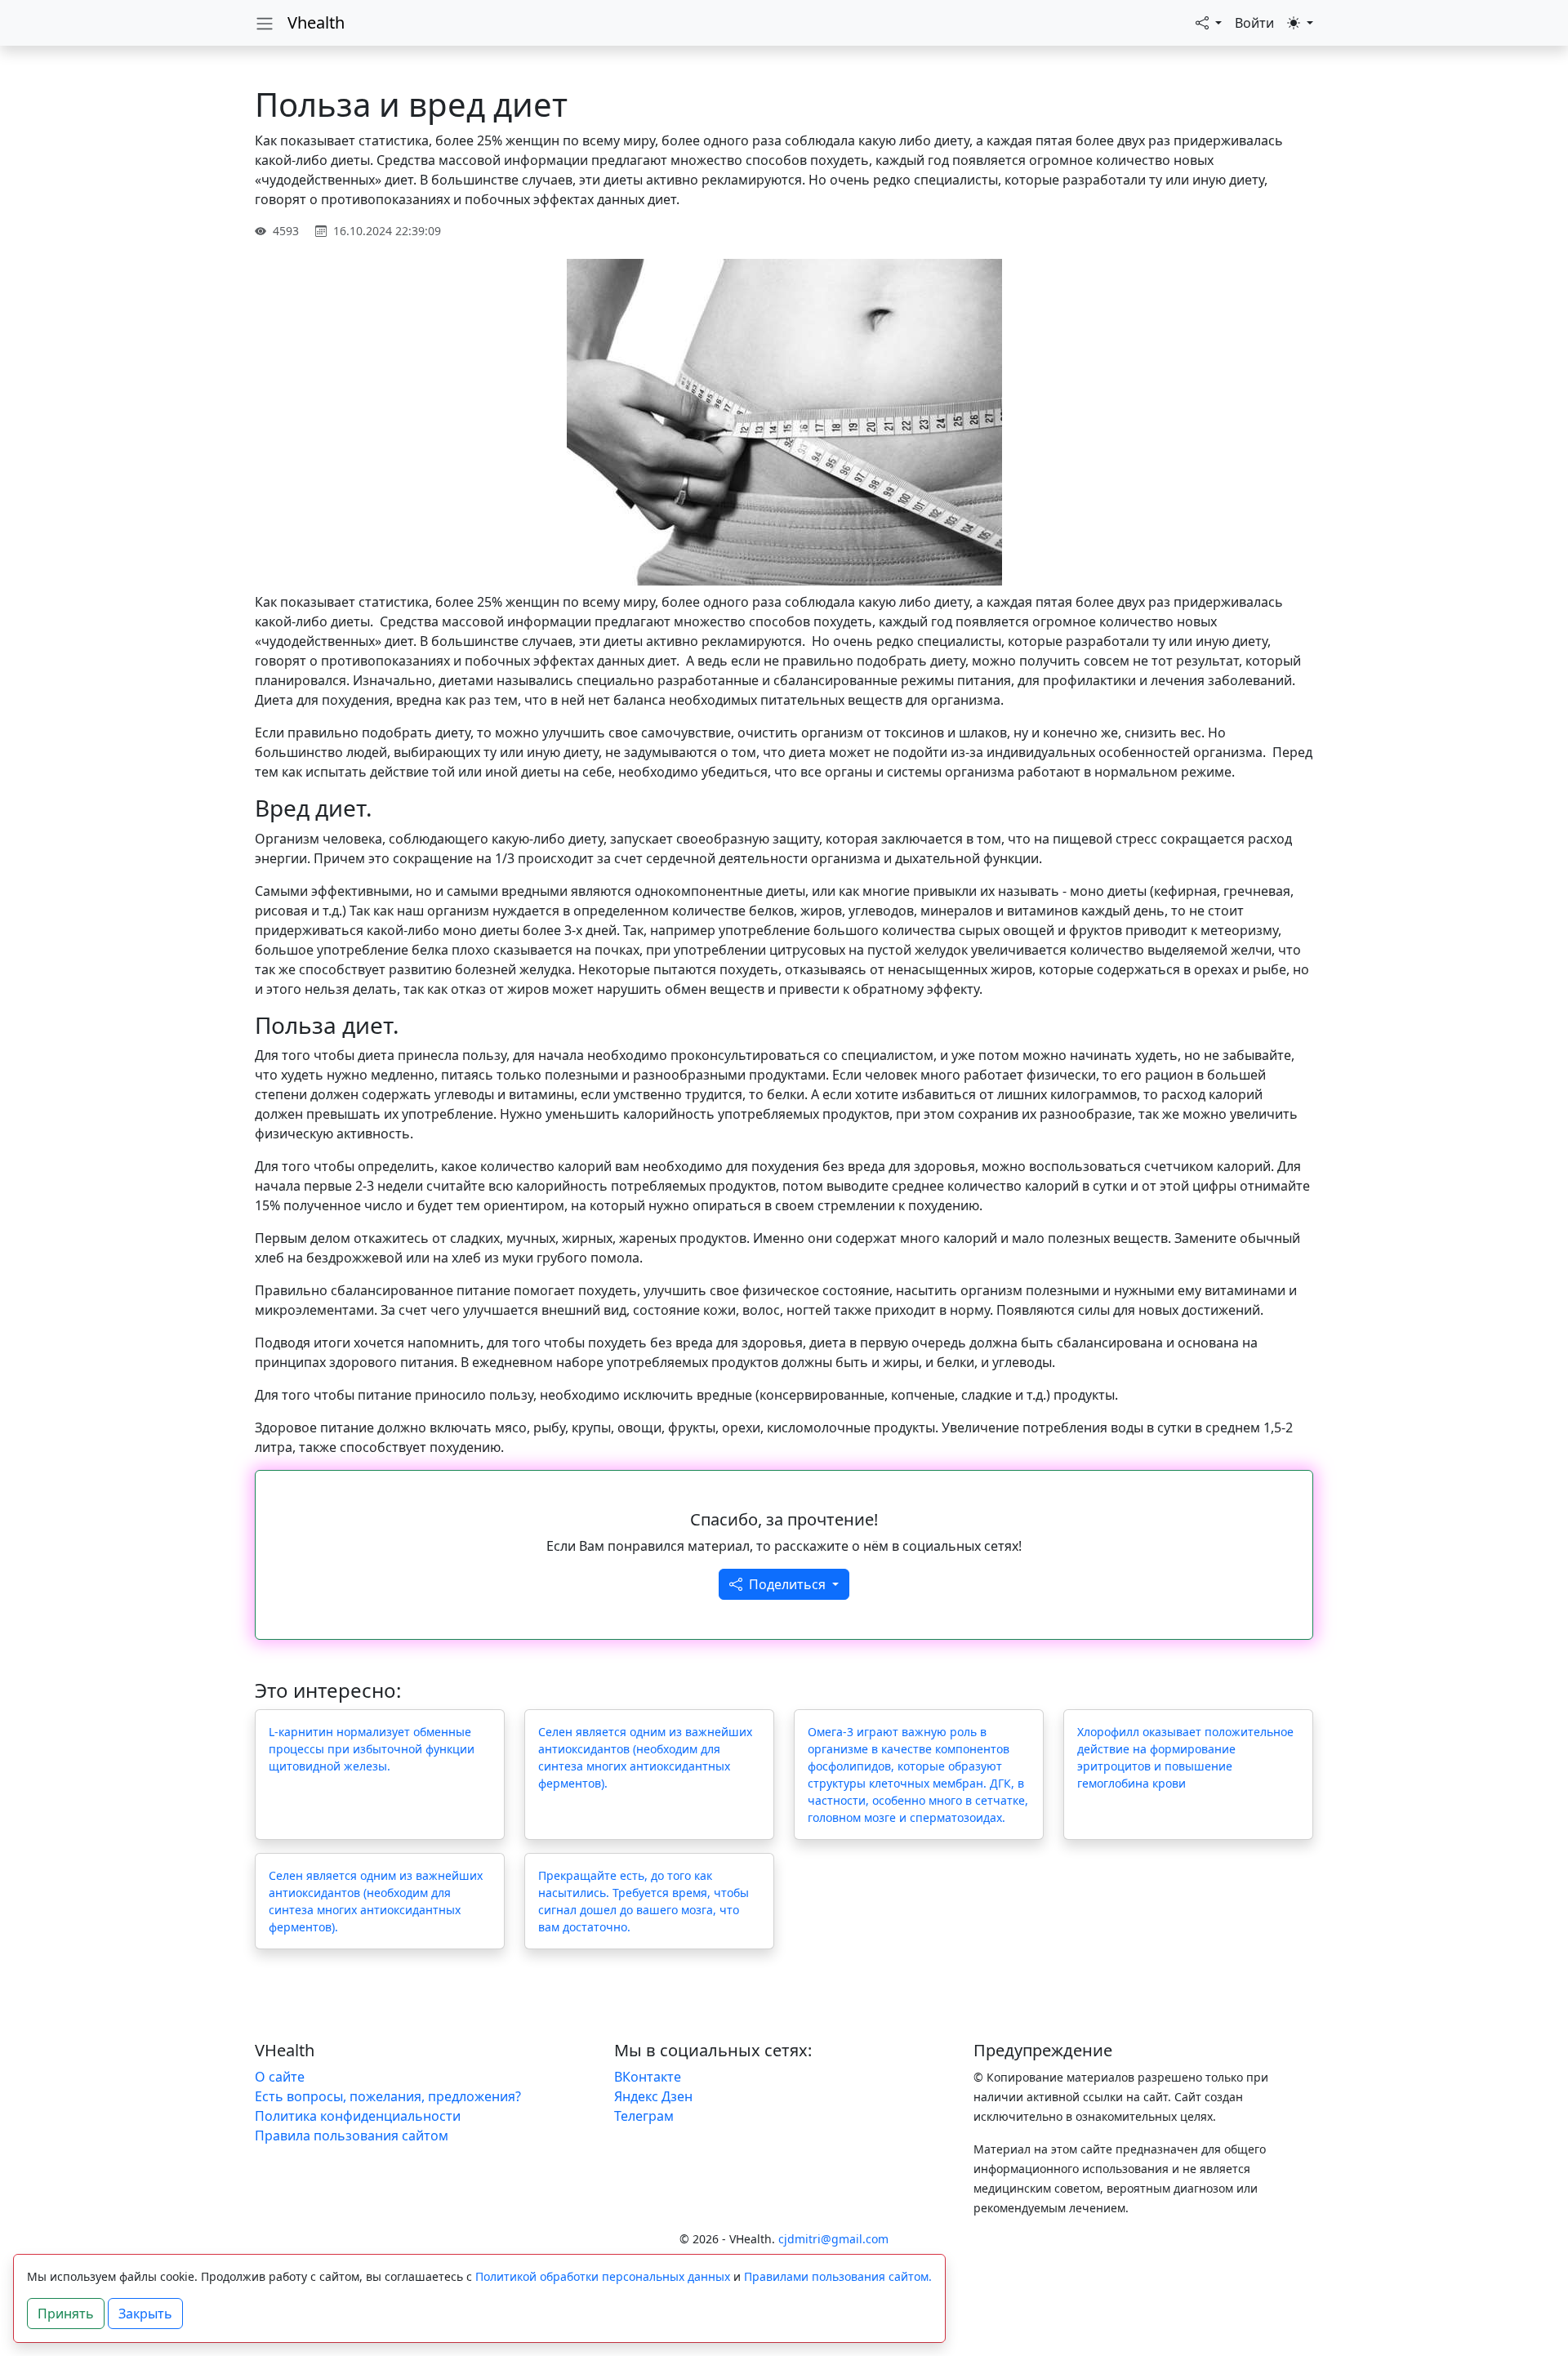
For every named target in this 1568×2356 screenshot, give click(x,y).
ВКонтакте (648, 2077)
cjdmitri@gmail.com (833, 2239)
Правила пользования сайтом (352, 2136)
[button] (1209, 23)
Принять (66, 2314)
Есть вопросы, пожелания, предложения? (388, 2096)
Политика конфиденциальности (358, 2116)
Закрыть (145, 2314)
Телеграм (644, 2116)
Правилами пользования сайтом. (838, 2276)
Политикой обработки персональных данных (603, 2276)
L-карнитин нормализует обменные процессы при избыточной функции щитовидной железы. (372, 1749)
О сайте (280, 2077)
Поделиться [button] (789, 1584)
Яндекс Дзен (653, 2096)
